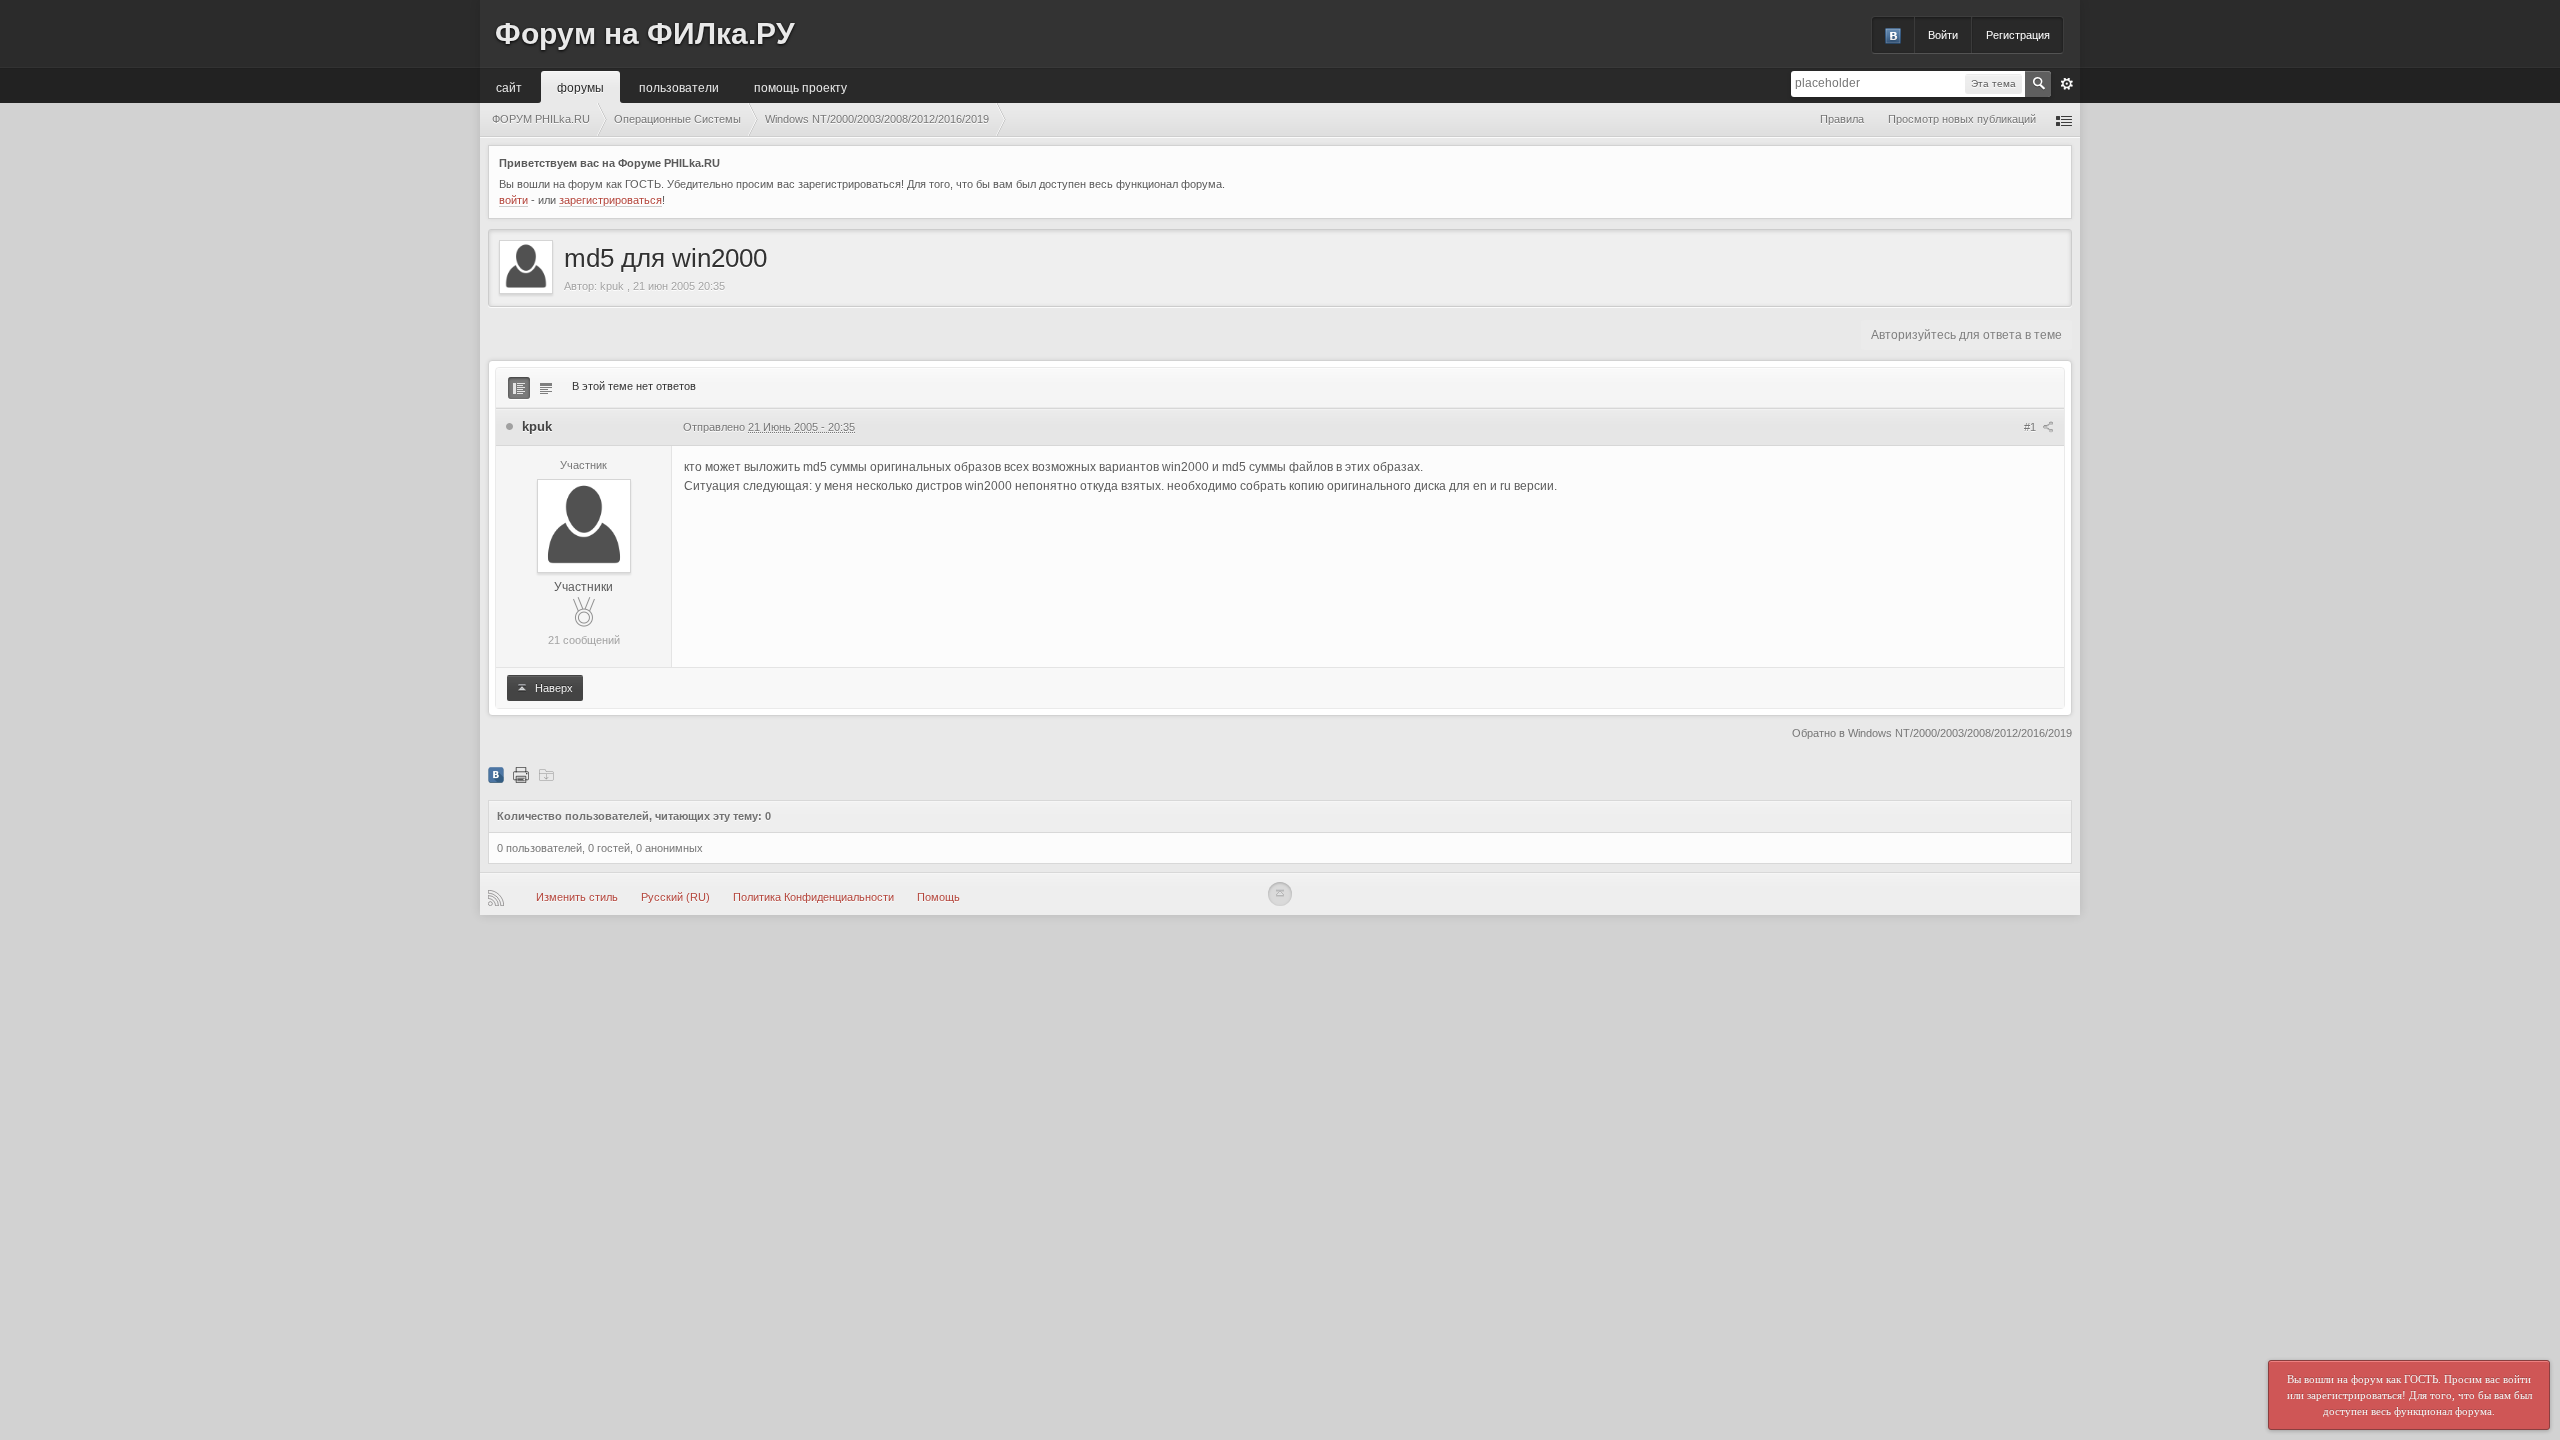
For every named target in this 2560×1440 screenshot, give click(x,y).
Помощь (938, 897)
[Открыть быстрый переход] (2064, 119)
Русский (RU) (675, 897)
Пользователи (679, 86)
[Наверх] (1280, 894)
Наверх (552, 688)
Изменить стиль (577, 897)
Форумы (580, 86)
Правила (1842, 119)
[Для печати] (521, 774)
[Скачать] (546, 774)
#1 (2031, 427)
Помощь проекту (800, 86)
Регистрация (2018, 35)
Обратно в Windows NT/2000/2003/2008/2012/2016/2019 (1932, 733)
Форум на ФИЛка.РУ (645, 33)
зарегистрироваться (610, 200)
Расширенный (2067, 84)
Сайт (509, 86)
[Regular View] (519, 388)
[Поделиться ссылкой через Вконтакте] (496, 774)
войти (513, 200)
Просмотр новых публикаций (1962, 119)
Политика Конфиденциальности (813, 897)
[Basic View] (546, 388)
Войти (1943, 35)
